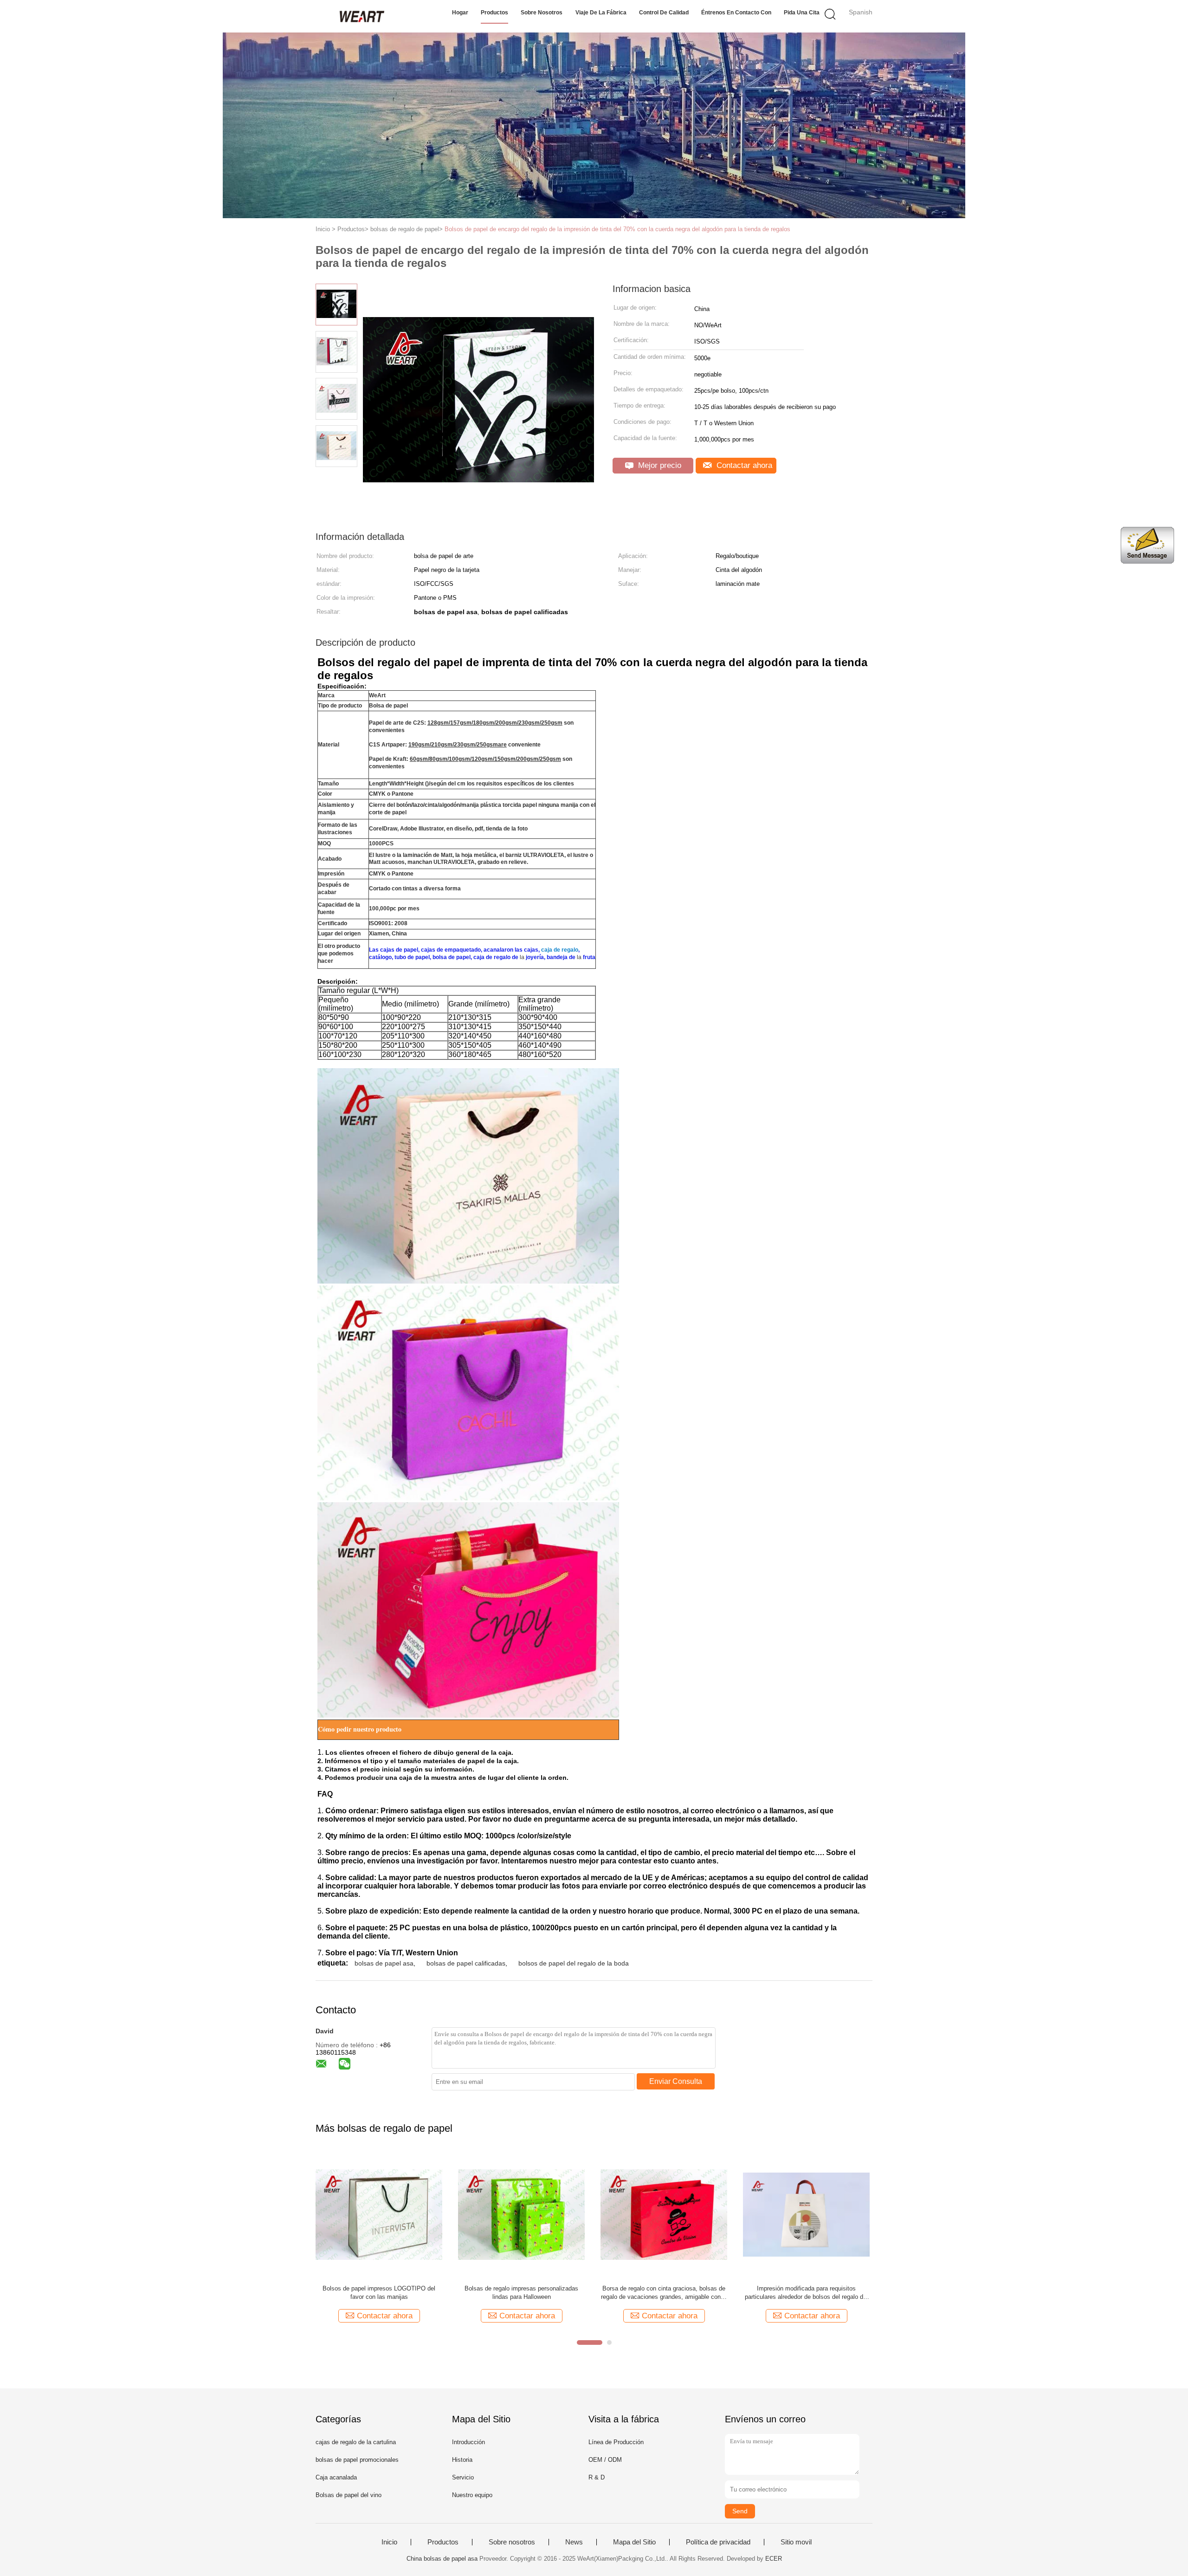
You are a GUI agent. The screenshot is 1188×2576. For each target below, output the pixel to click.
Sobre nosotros (542, 13)
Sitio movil (796, 2542)
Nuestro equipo (472, 2495)
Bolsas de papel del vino (349, 2495)
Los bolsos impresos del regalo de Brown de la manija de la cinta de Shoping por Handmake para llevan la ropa (379, 2293)
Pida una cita (802, 13)
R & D (597, 2477)
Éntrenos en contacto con (736, 13)
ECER (774, 2559)
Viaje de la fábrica (601, 13)
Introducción (468, 2442)
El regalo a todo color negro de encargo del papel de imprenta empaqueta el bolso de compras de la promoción (807, 2293)
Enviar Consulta (676, 2081)
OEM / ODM (605, 2460)
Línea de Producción (616, 2442)
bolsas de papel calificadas (466, 1963)
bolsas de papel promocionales (357, 2460)
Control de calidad (664, 13)
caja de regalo (560, 950)
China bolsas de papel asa (442, 2559)
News (574, 2542)
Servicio (463, 2477)
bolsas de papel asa (384, 1963)
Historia (462, 2460)
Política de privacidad (718, 2542)
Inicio (389, 2542)
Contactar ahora (743, 465)
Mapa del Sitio (634, 2542)
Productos (494, 13)
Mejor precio (659, 465)
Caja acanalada (336, 2477)
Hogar (460, 13)
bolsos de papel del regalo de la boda (574, 1963)
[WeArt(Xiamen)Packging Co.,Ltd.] (361, 16)
